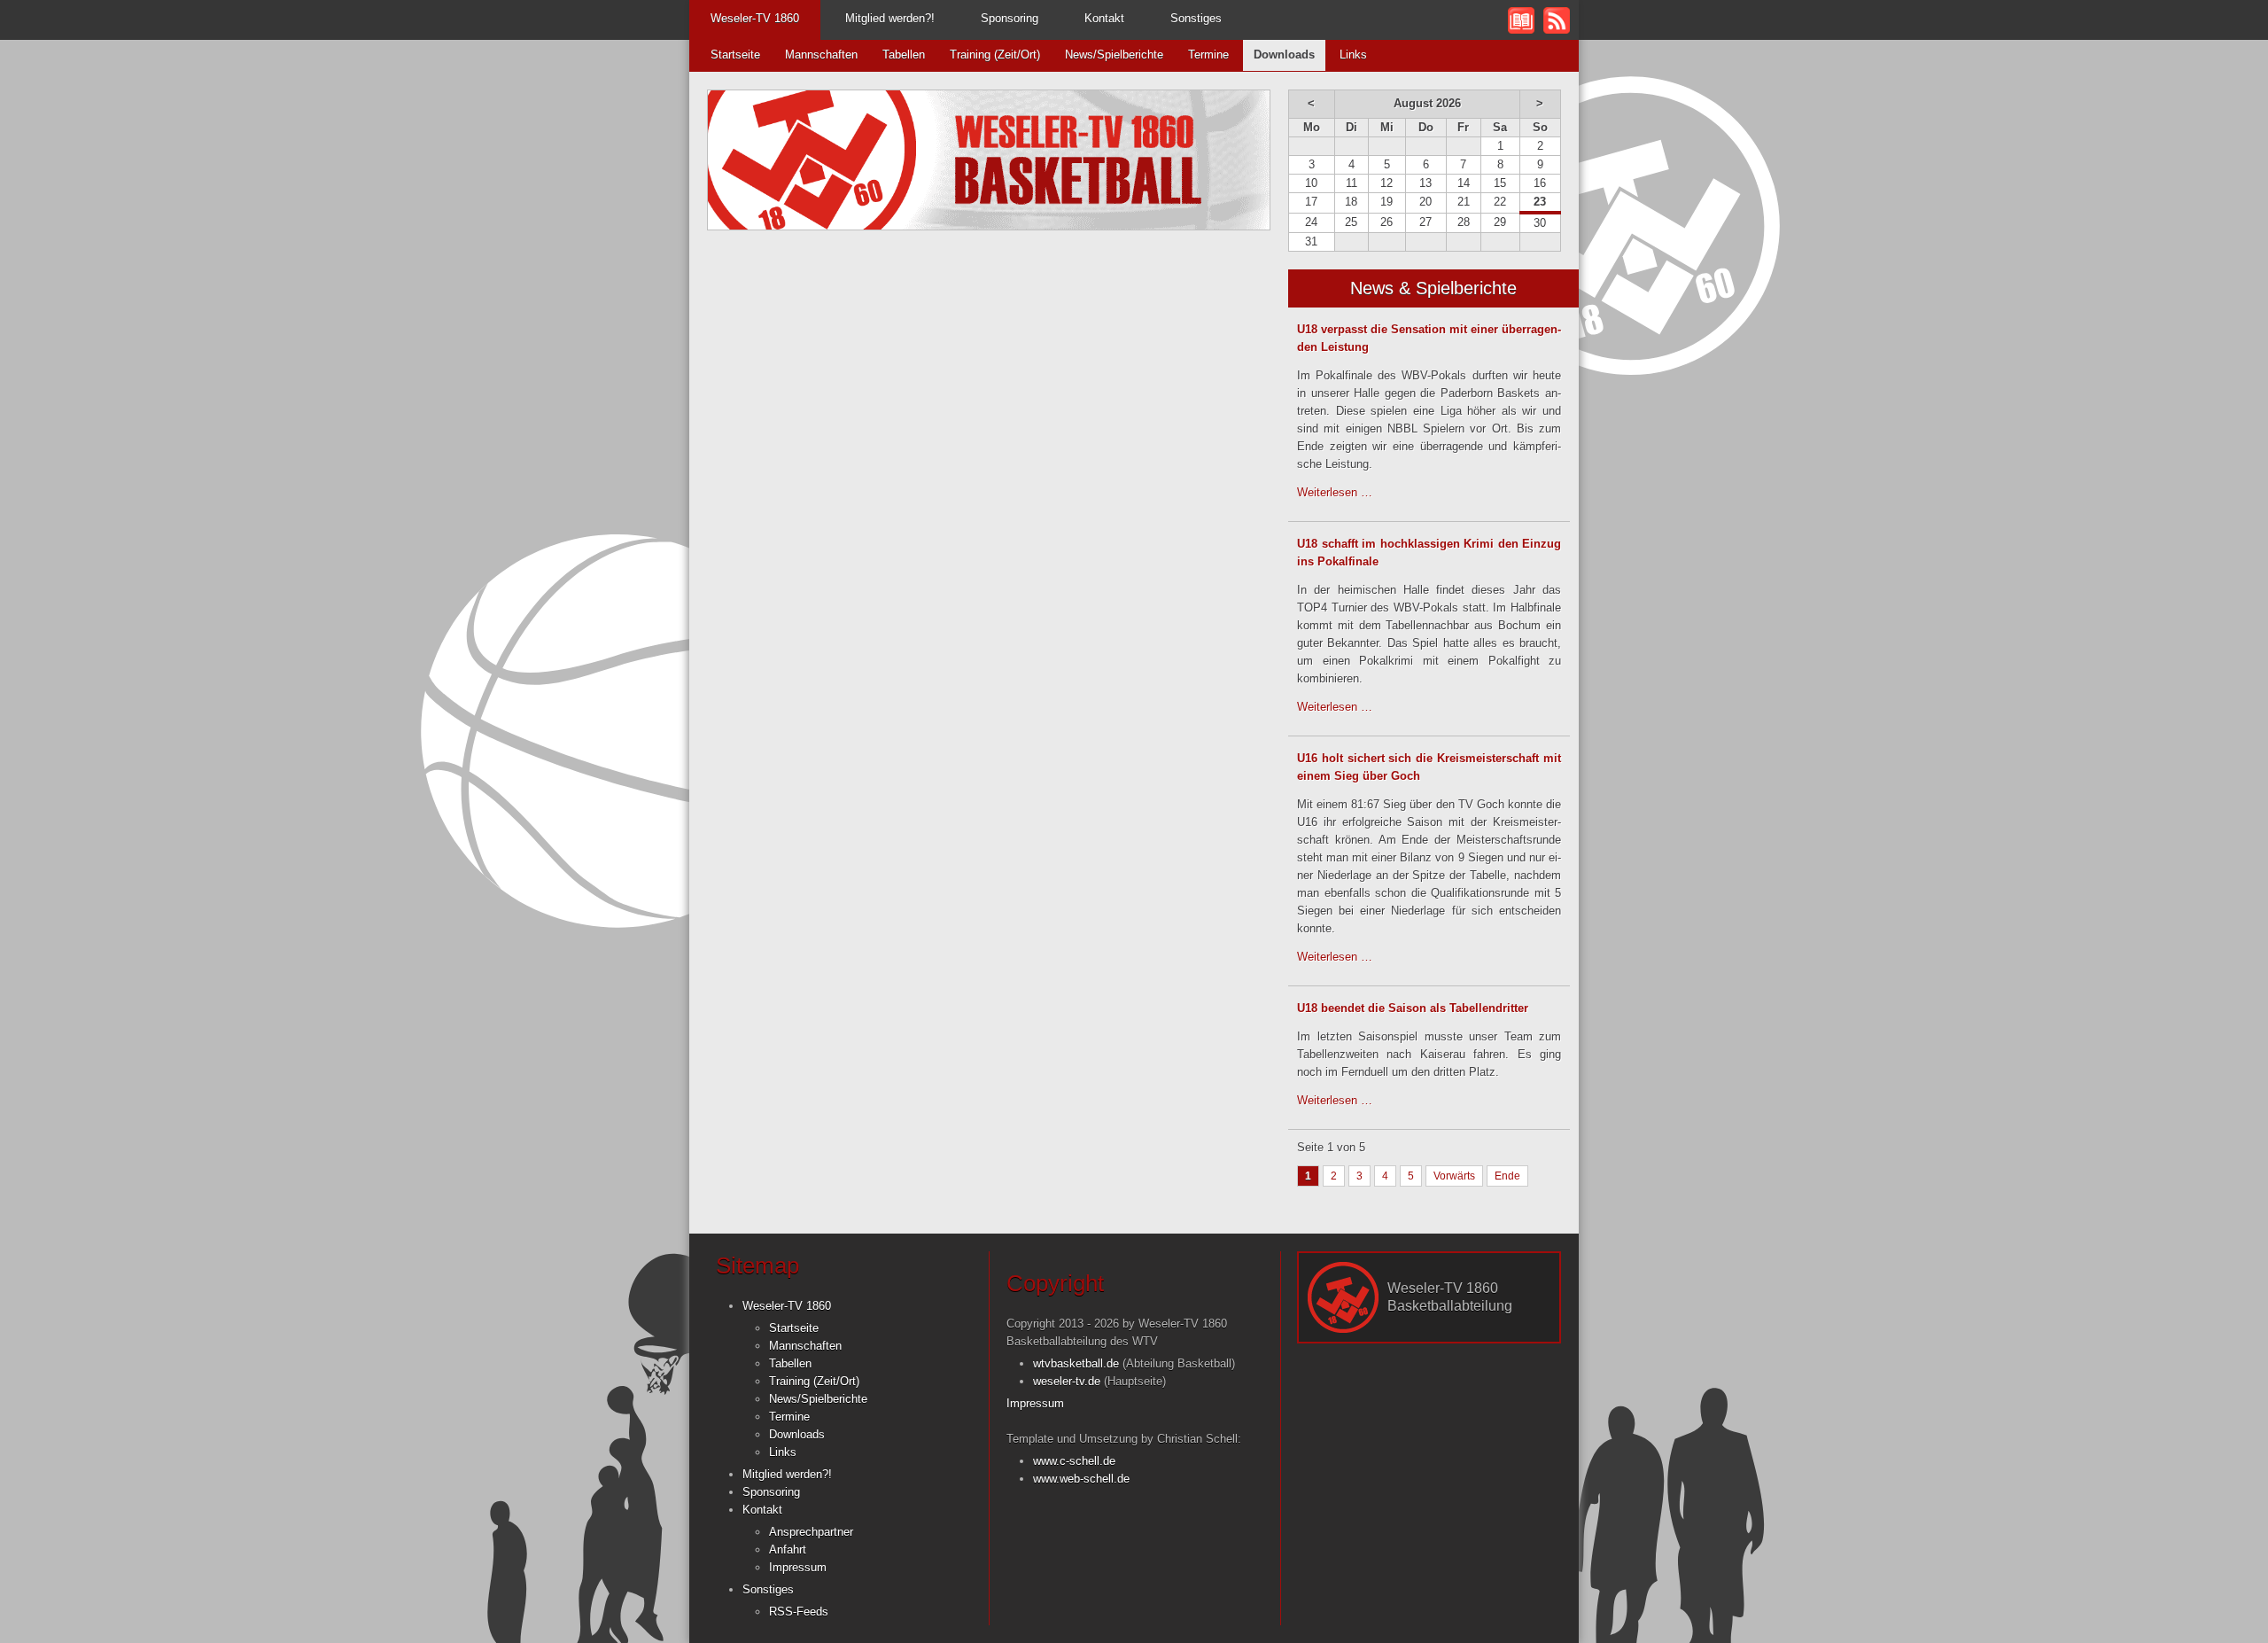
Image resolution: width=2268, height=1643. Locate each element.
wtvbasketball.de (1076, 1363)
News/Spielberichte (1114, 55)
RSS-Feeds (799, 1612)
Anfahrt (788, 1550)
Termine (1208, 55)
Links (1353, 55)
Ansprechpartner (811, 1532)
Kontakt (1104, 18)
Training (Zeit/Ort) (995, 55)
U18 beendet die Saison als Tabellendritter (1413, 1008)
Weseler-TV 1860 (755, 18)
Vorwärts (1454, 1176)
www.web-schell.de (1081, 1479)
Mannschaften (821, 55)
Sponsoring (1010, 18)
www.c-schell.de (1074, 1461)
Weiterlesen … (1335, 492)
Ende (1507, 1176)
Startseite (735, 55)
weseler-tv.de (1067, 1381)
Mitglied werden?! (890, 18)
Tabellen (904, 55)
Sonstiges (1196, 18)
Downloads (797, 1434)
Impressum (798, 1567)
